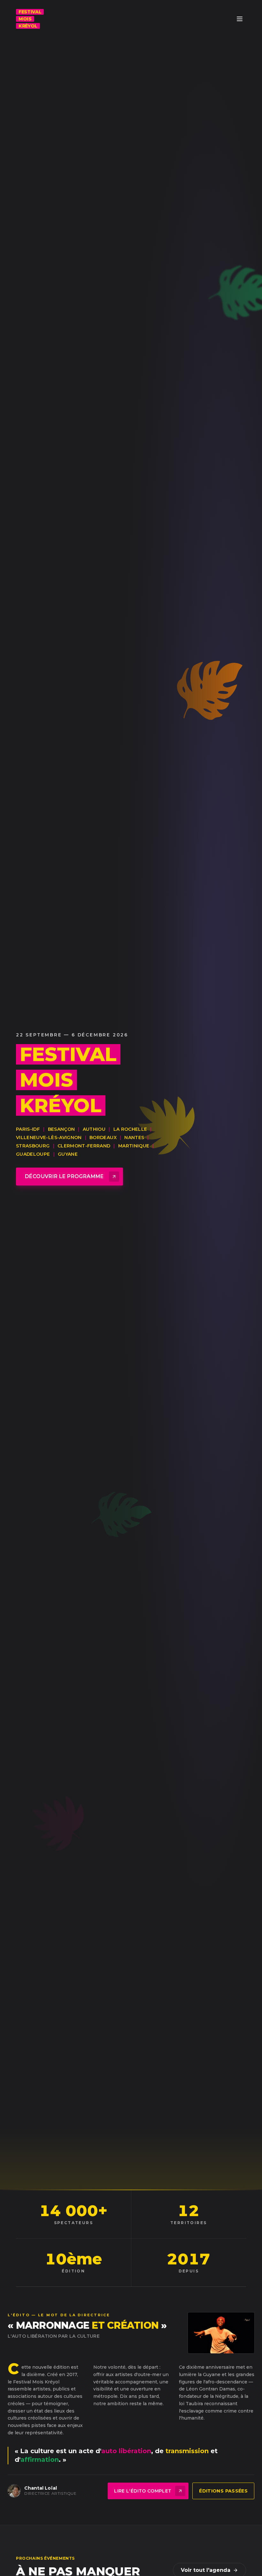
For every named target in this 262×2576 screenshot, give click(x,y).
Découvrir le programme (64, 1176)
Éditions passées (223, 2491)
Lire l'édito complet (143, 2491)
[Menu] (240, 19)
